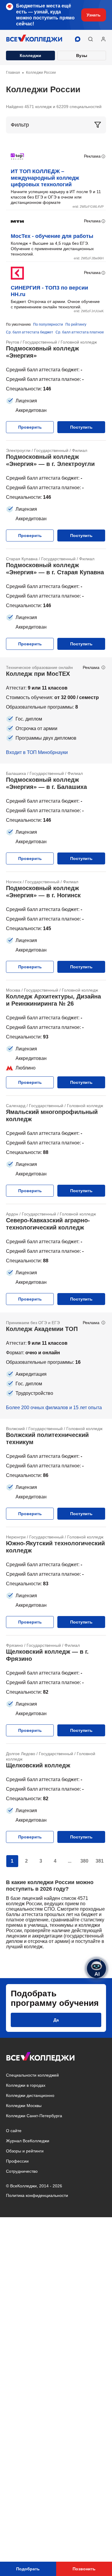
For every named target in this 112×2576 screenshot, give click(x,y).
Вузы (82, 56)
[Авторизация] (103, 39)
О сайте (14, 2131)
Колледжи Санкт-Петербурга (34, 2116)
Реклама (92, 156)
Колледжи (30, 56)
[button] (90, 39)
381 (100, 1861)
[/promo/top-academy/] (56, 1366)
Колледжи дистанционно (30, 2095)
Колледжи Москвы (24, 2106)
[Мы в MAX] (78, 39)
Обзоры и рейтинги (25, 2151)
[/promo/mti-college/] (56, 710)
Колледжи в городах (26, 2085)
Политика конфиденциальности (37, 2195)
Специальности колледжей (32, 2075)
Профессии (17, 2161)
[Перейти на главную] (34, 39)
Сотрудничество (22, 2171)
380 (84, 1861)
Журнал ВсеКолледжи (28, 2141)
